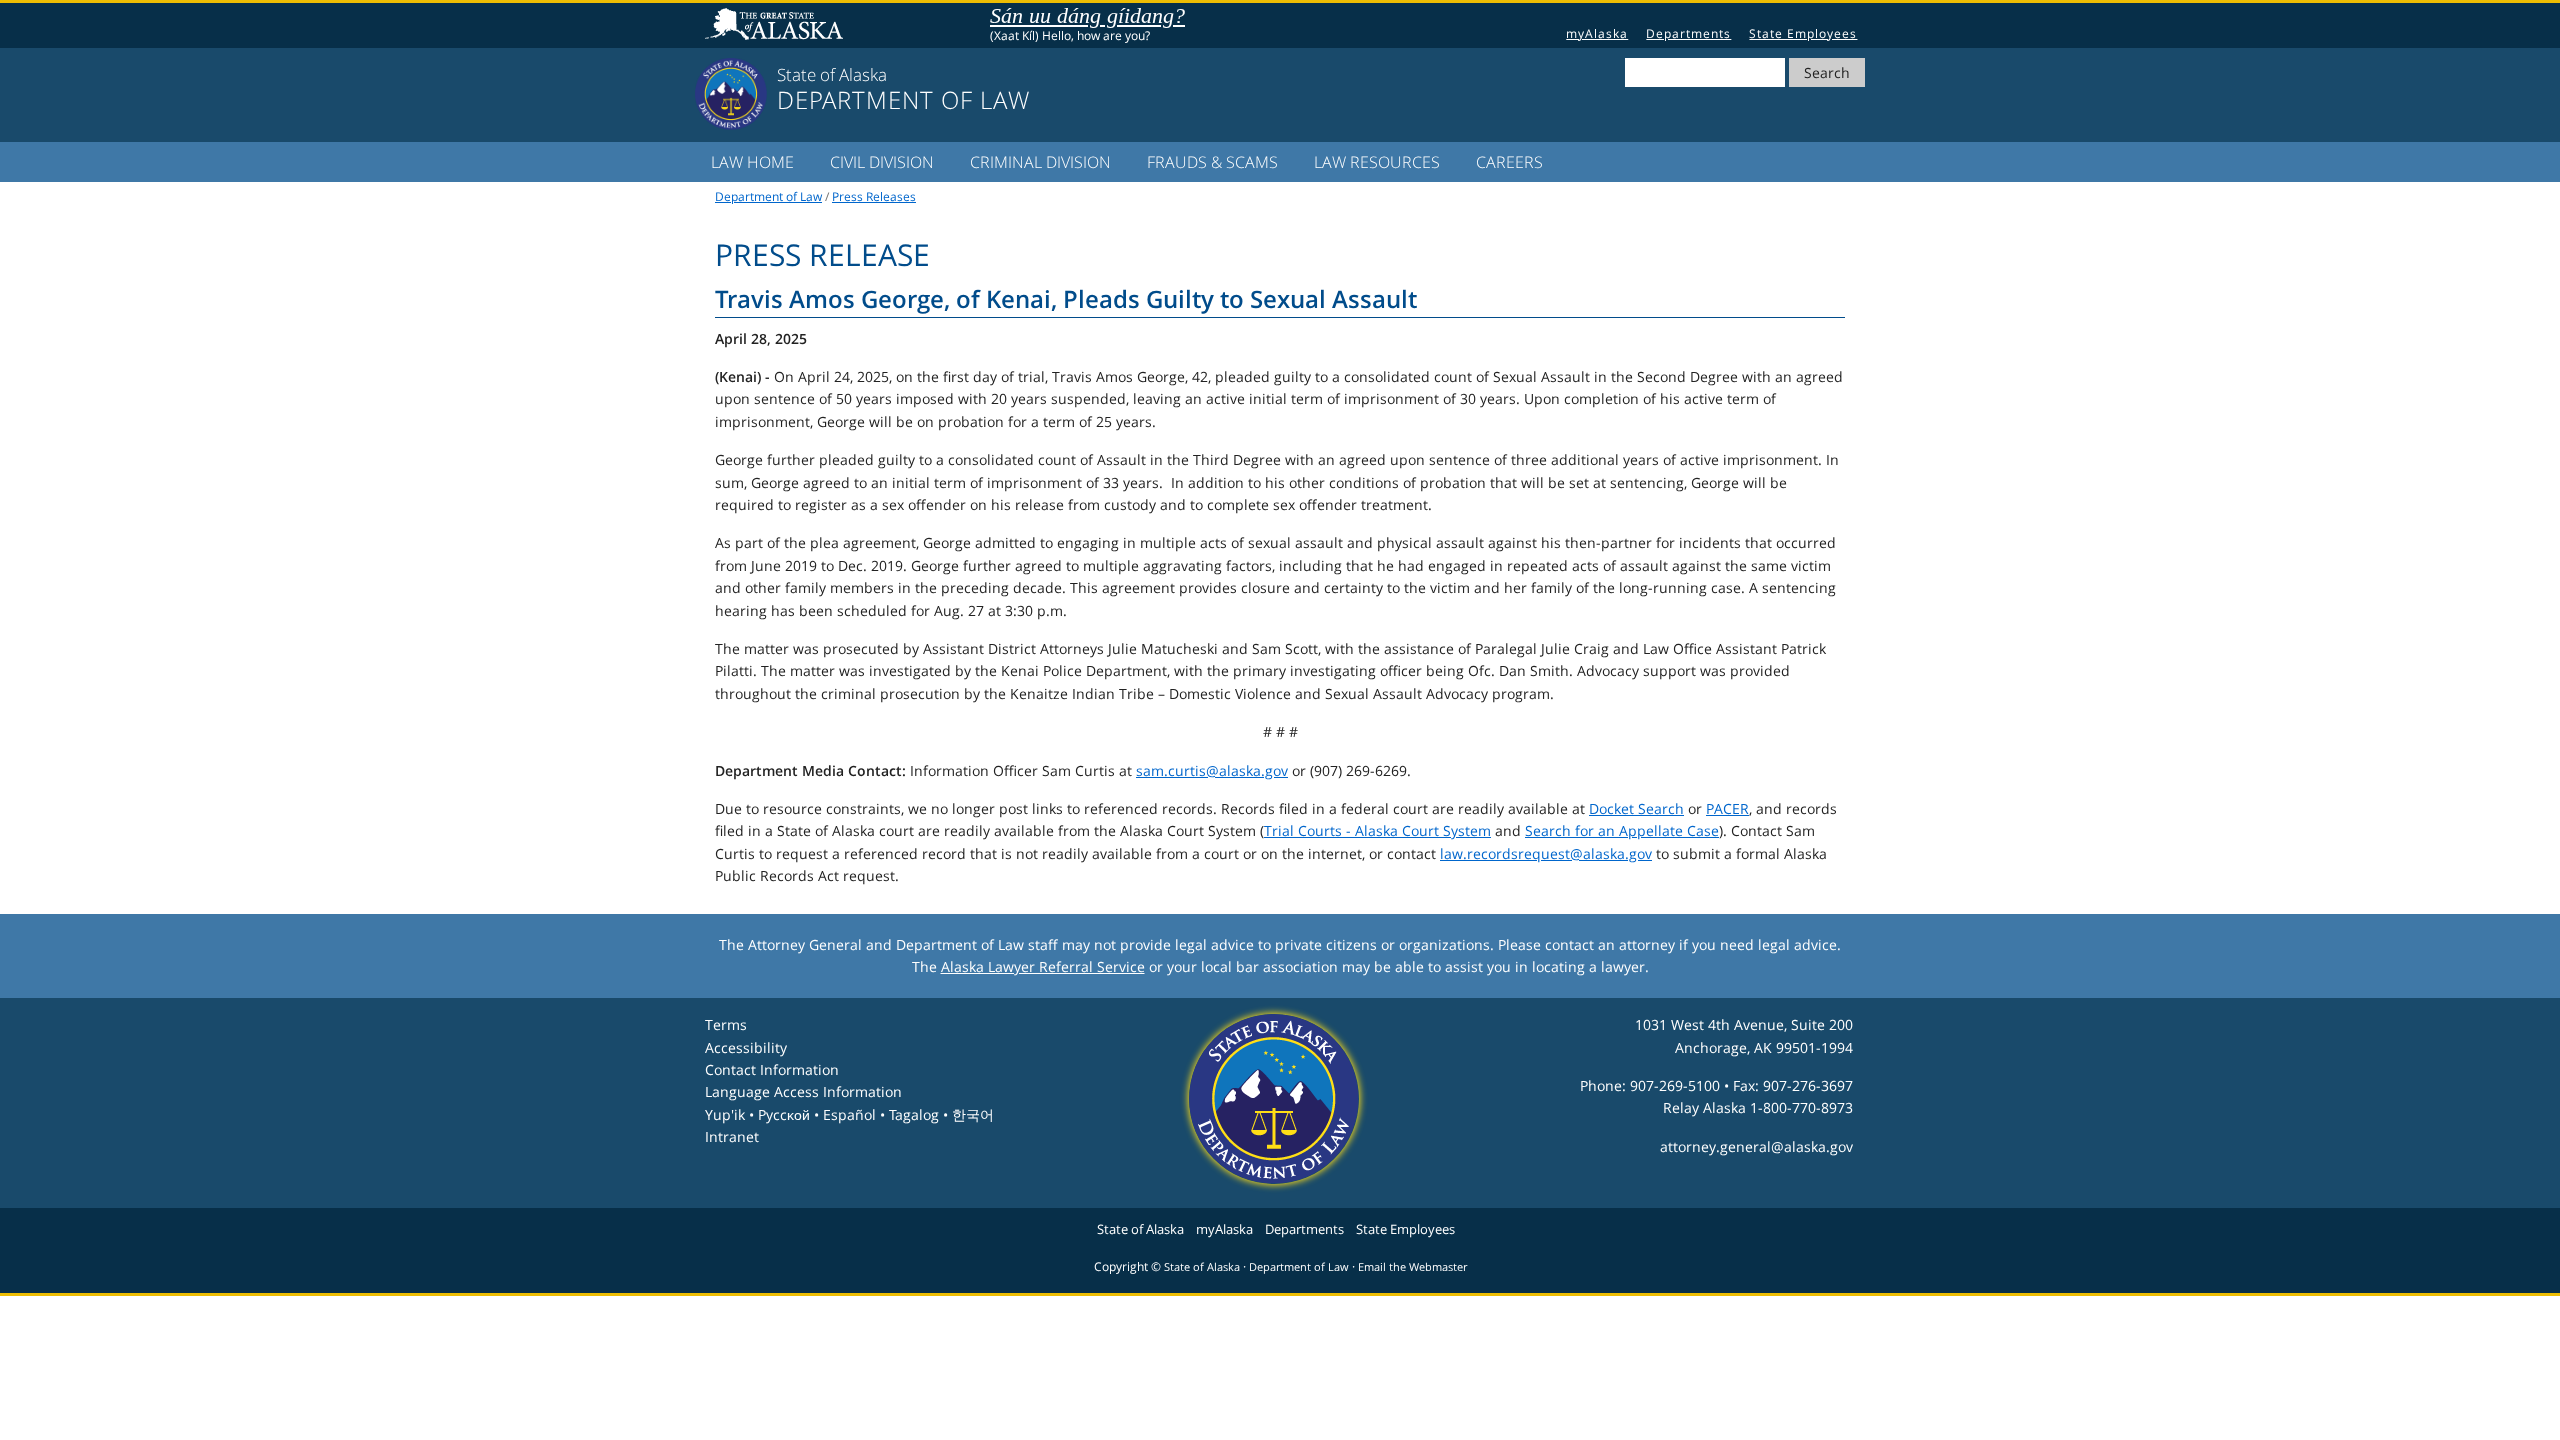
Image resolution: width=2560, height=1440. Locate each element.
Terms (726, 1024)
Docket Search (1636, 808)
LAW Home (752, 162)
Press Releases (874, 196)
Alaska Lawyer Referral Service (1043, 966)
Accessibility (746, 1047)
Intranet (732, 1136)
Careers (1509, 162)
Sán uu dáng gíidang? (1087, 15)
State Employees (1803, 33)
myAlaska (1597, 33)
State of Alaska (777, 26)
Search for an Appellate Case (1622, 830)
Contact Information (772, 1069)
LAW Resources (1377, 162)
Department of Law (768, 196)
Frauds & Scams (1212, 162)
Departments (1688, 33)
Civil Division (882, 162)
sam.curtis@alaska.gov (1212, 770)
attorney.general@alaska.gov (1756, 1146)
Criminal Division (1040, 162)
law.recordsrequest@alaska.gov (1546, 853)
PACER (1727, 808)
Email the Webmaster (1412, 1267)
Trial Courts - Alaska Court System (1377, 830)
